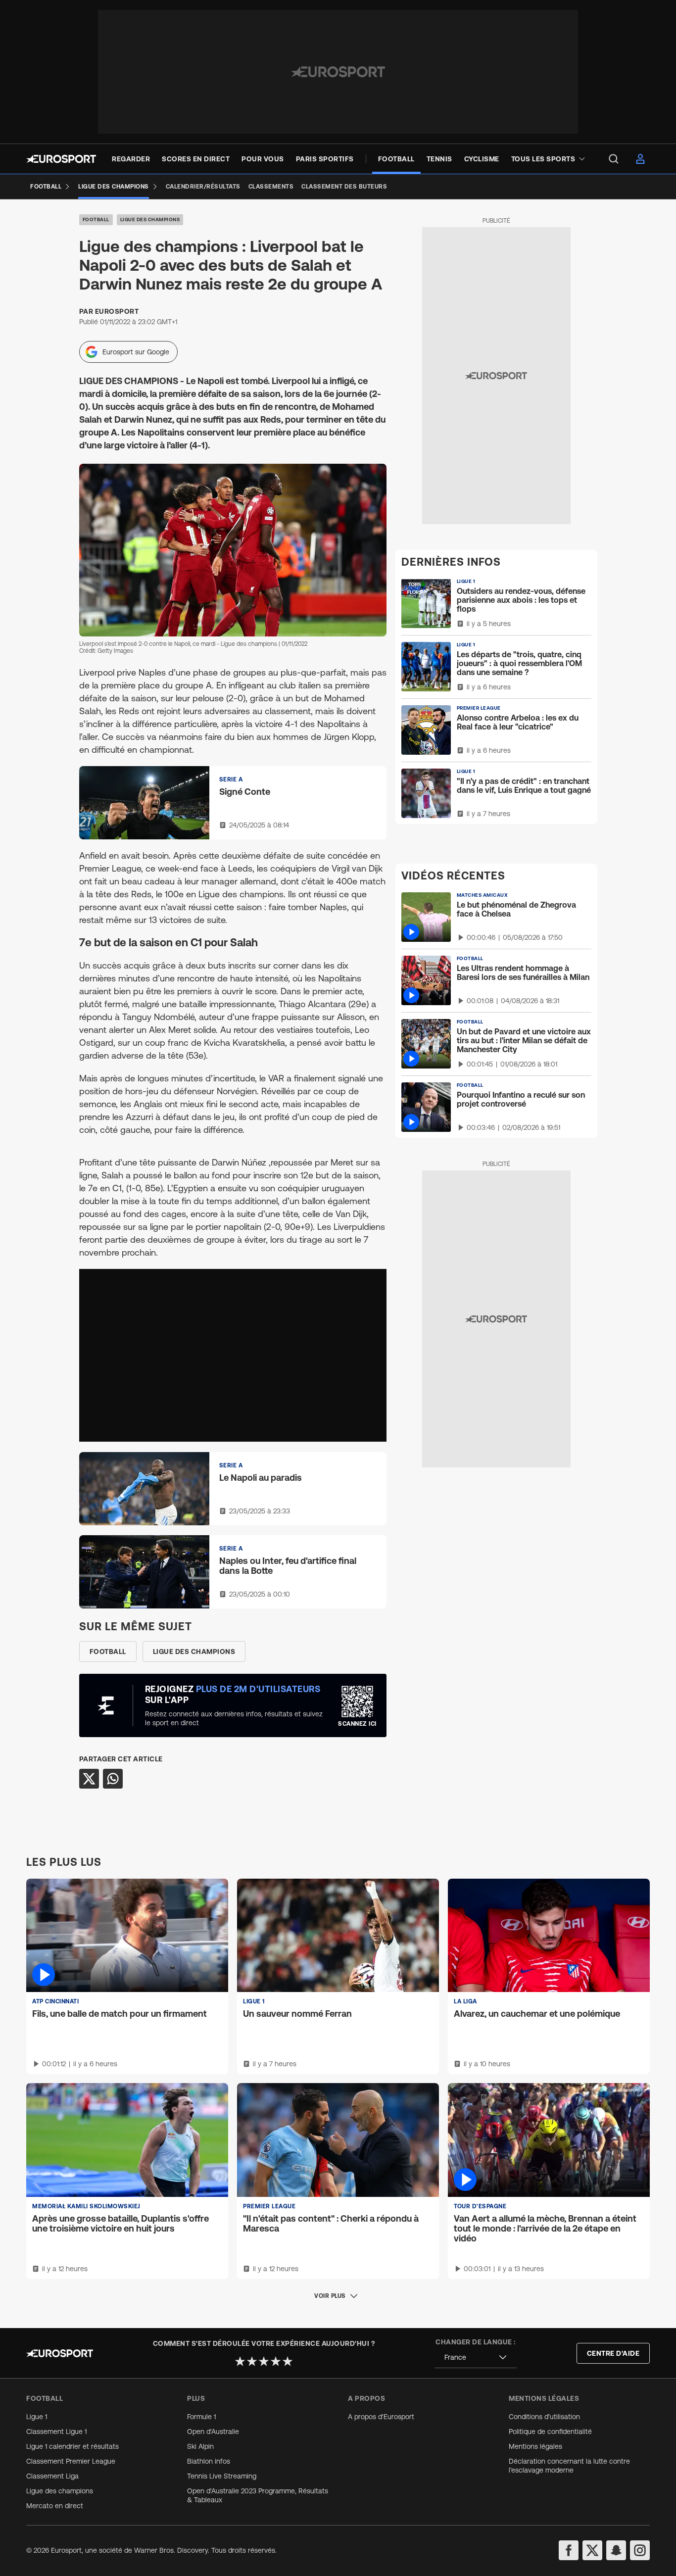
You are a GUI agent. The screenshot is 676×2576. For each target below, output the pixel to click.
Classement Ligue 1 (56, 2431)
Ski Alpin (200, 2446)
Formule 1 (201, 2417)
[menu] (614, 159)
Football (96, 219)
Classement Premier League (71, 2461)
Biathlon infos (209, 2461)
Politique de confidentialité (550, 2431)
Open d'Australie (213, 2431)
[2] (252, 2361)
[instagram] (640, 2550)
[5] (288, 2361)
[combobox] (476, 2357)
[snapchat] (616, 2550)
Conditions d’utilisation (544, 2417)
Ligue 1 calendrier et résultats (72, 2446)
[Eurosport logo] (61, 159)
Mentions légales (535, 2446)
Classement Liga (52, 2476)
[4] (276, 2361)
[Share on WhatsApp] (113, 1779)
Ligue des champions (150, 219)
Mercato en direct (55, 2506)
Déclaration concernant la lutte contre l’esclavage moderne (569, 2466)
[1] (240, 2361)
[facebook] (569, 2550)
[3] (264, 2361)
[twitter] (592, 2550)
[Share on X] (89, 1779)
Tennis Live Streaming (222, 2476)
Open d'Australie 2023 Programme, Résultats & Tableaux (258, 2495)
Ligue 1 (37, 2417)
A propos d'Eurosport (381, 2417)
